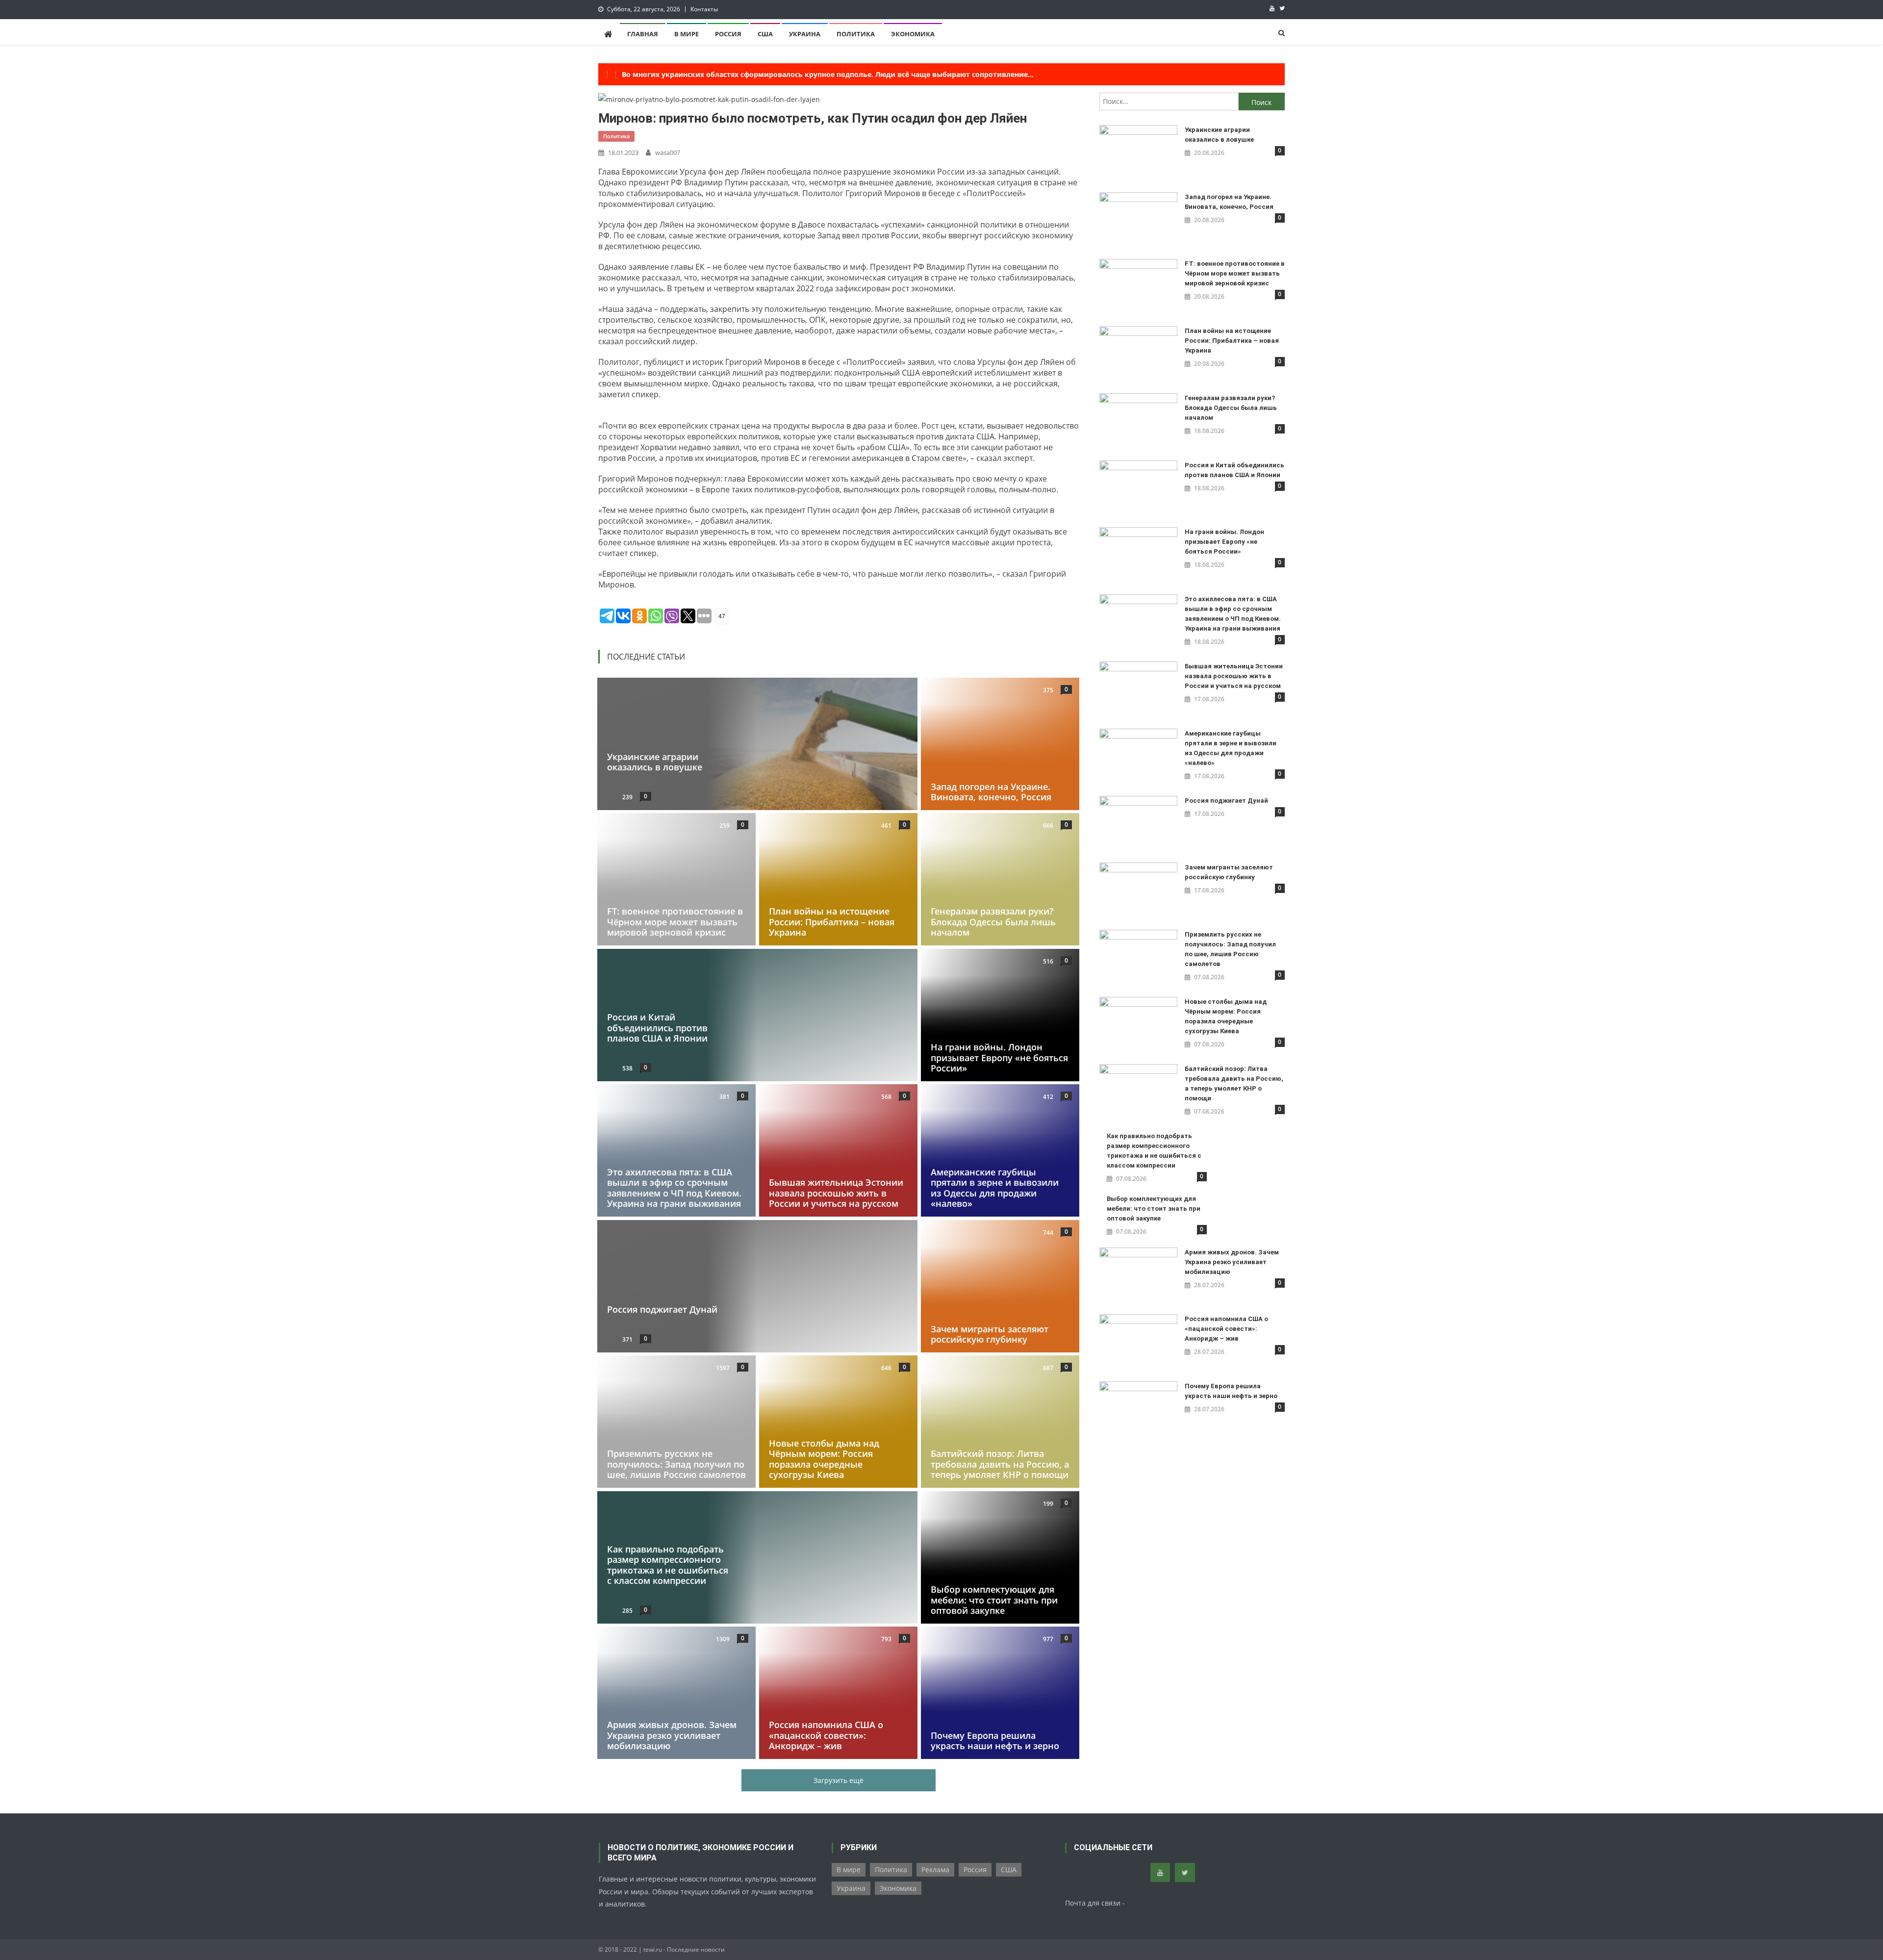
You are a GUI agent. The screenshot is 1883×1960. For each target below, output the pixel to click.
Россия (728, 34)
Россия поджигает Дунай (662, 1309)
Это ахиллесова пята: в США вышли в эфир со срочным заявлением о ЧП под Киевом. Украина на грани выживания (674, 1188)
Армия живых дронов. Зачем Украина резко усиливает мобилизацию (672, 1736)
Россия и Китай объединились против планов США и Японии (657, 1028)
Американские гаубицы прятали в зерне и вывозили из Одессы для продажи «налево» (995, 1188)
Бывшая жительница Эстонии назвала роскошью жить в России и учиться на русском (836, 1193)
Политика (856, 34)
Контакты (704, 9)
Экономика (913, 34)
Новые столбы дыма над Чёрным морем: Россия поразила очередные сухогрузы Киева (824, 1459)
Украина (805, 34)
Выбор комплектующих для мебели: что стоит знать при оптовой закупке (994, 1600)
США (765, 34)
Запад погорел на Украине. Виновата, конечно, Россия (991, 791)
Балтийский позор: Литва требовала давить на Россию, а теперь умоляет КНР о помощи (1000, 1464)
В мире (687, 34)
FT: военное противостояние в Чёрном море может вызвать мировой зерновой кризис (675, 922)
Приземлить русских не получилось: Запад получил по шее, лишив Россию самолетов (676, 1464)
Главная (643, 34)
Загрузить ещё (839, 1780)
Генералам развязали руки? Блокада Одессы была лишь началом (993, 922)
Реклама (935, 1870)
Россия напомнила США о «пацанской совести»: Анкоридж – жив (826, 1736)
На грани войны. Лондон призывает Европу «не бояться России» (999, 1057)
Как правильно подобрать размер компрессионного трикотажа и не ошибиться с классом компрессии (668, 1565)
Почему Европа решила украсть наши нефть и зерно (995, 1741)
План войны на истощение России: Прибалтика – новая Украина (832, 922)
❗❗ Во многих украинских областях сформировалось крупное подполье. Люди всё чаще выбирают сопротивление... (818, 74)
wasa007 (668, 153)
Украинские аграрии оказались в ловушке (655, 762)
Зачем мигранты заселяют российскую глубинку (990, 1334)
